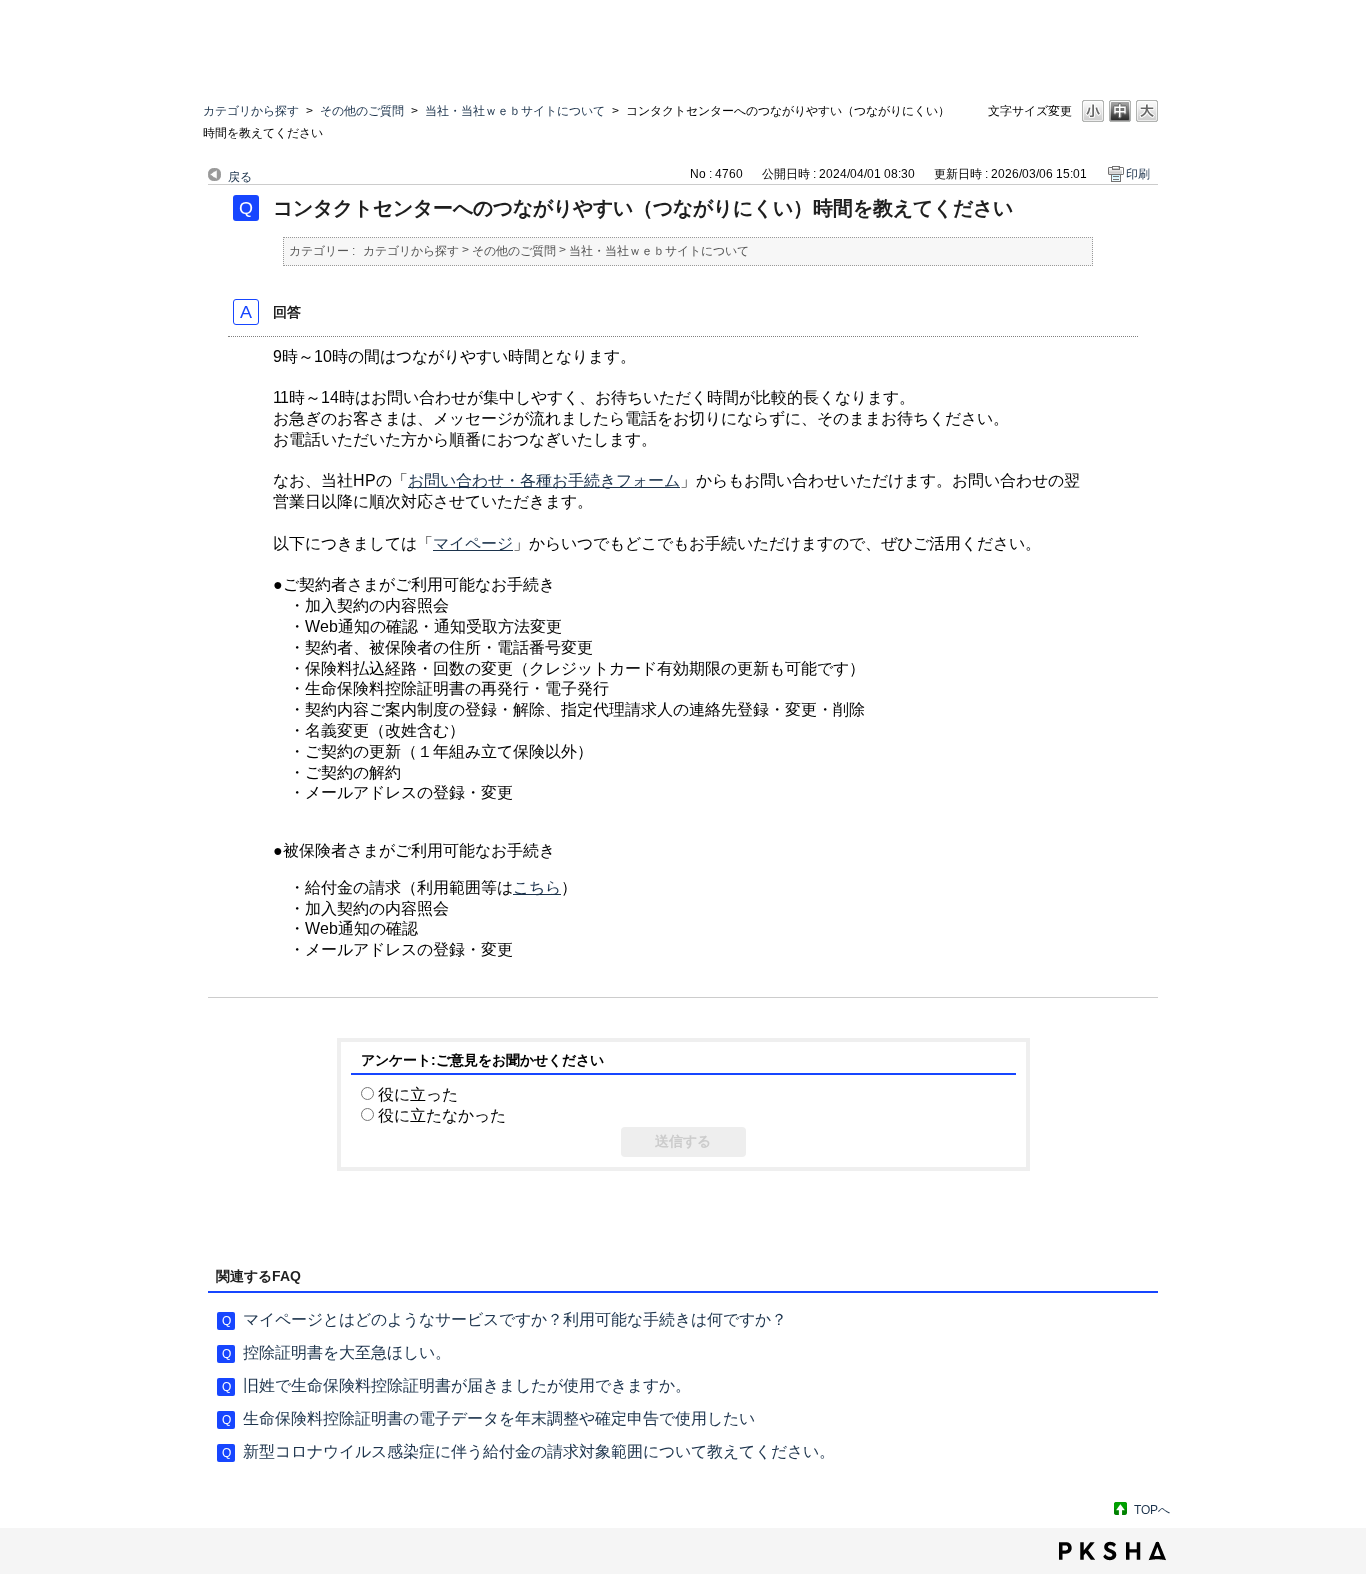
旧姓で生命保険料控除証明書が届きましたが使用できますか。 (467, 1385)
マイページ (473, 543)
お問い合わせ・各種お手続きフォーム (544, 480)
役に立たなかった (442, 1115)
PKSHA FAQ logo (1112, 1551)
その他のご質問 (362, 111)
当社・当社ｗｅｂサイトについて (515, 111)
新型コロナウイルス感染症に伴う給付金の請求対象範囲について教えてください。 (539, 1451)
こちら (537, 887)
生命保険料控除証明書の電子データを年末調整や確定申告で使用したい (499, 1418)
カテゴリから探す (251, 111)
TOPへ (1152, 1510)
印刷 (1138, 174)
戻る (240, 177)
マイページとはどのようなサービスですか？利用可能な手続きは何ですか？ (515, 1319)
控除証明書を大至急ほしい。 (347, 1352)
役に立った (418, 1094)
